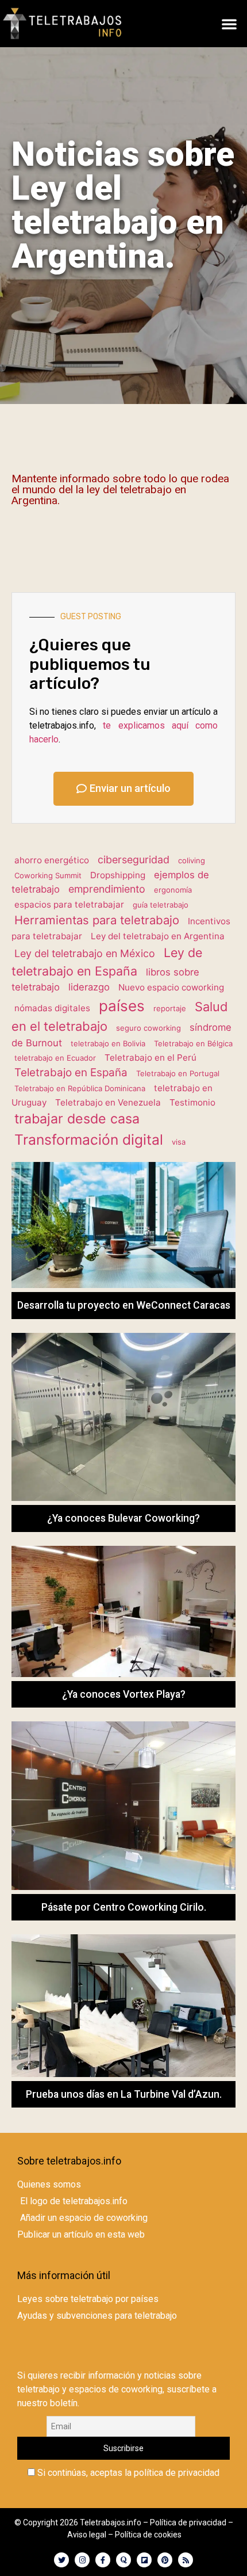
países (122, 1006)
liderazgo (89, 987)
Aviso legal (87, 2535)
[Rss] (186, 2560)
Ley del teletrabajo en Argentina (158, 936)
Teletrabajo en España (71, 1072)
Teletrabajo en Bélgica (193, 1043)
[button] (229, 24)
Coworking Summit (48, 875)
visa (179, 1142)
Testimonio (192, 1102)
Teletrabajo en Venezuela (108, 1102)
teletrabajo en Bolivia (108, 1043)
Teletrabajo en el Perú (150, 1058)
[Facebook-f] (103, 2560)
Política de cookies (148, 2535)
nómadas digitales (52, 1008)
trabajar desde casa (77, 1119)
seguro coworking (148, 1028)
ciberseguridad (134, 860)
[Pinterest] (165, 2560)
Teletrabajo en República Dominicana (80, 1088)
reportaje (170, 1008)
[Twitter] (61, 2560)
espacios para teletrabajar (69, 904)
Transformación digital (89, 1140)
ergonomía (173, 890)
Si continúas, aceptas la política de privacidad (127, 2473)
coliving (192, 860)
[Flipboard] (144, 2560)
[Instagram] (82, 2560)
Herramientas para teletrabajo (97, 920)
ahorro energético (52, 860)
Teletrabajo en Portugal (178, 1073)
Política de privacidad (188, 2522)
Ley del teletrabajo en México (85, 953)
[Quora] (123, 2560)
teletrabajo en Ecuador (55, 1058)
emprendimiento (107, 889)
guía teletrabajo (161, 905)
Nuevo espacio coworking (171, 987)
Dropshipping (118, 875)
